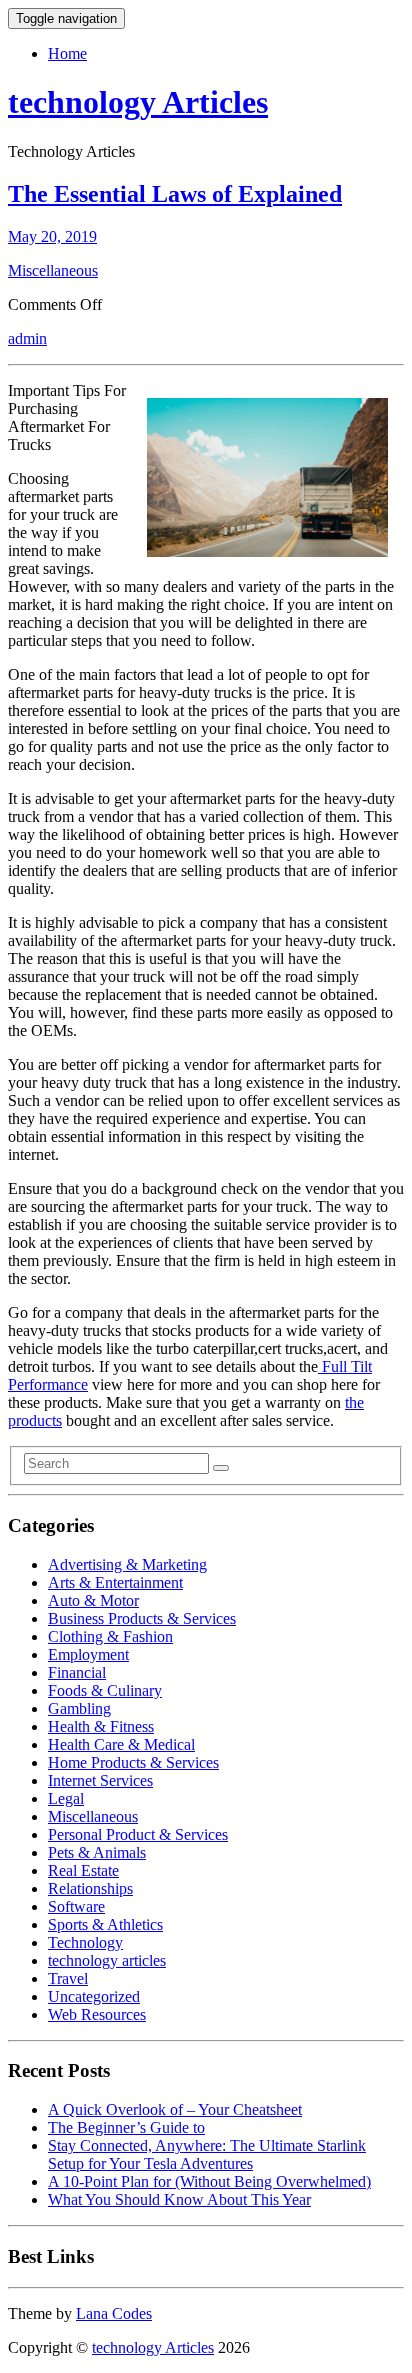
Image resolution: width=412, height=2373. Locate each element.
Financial (77, 1672)
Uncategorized (94, 1996)
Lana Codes (114, 2313)
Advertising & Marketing (127, 1564)
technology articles (107, 1960)
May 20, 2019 (52, 236)
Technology (85, 1942)
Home (67, 53)
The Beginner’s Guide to (126, 2127)
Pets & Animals (97, 1852)
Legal (66, 1798)
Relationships (90, 1888)
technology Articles (138, 102)
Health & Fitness (101, 1726)
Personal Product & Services (138, 1834)
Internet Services (100, 1780)
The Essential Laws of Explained (175, 194)
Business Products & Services (142, 1618)
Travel (68, 1978)
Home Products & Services (133, 1762)
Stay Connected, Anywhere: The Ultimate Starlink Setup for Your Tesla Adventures (207, 2154)
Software (76, 1906)
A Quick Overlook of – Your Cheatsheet (175, 2109)
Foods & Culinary (105, 1690)
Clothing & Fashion (110, 1636)
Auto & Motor (93, 1600)
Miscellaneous (53, 270)
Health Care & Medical (121, 1744)
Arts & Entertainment (115, 1582)
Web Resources (97, 2014)
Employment (88, 1654)
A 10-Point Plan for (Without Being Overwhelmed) (209, 2181)
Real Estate (83, 1870)
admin (27, 338)
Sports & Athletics (105, 1924)
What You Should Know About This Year (179, 2199)
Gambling (79, 1708)
